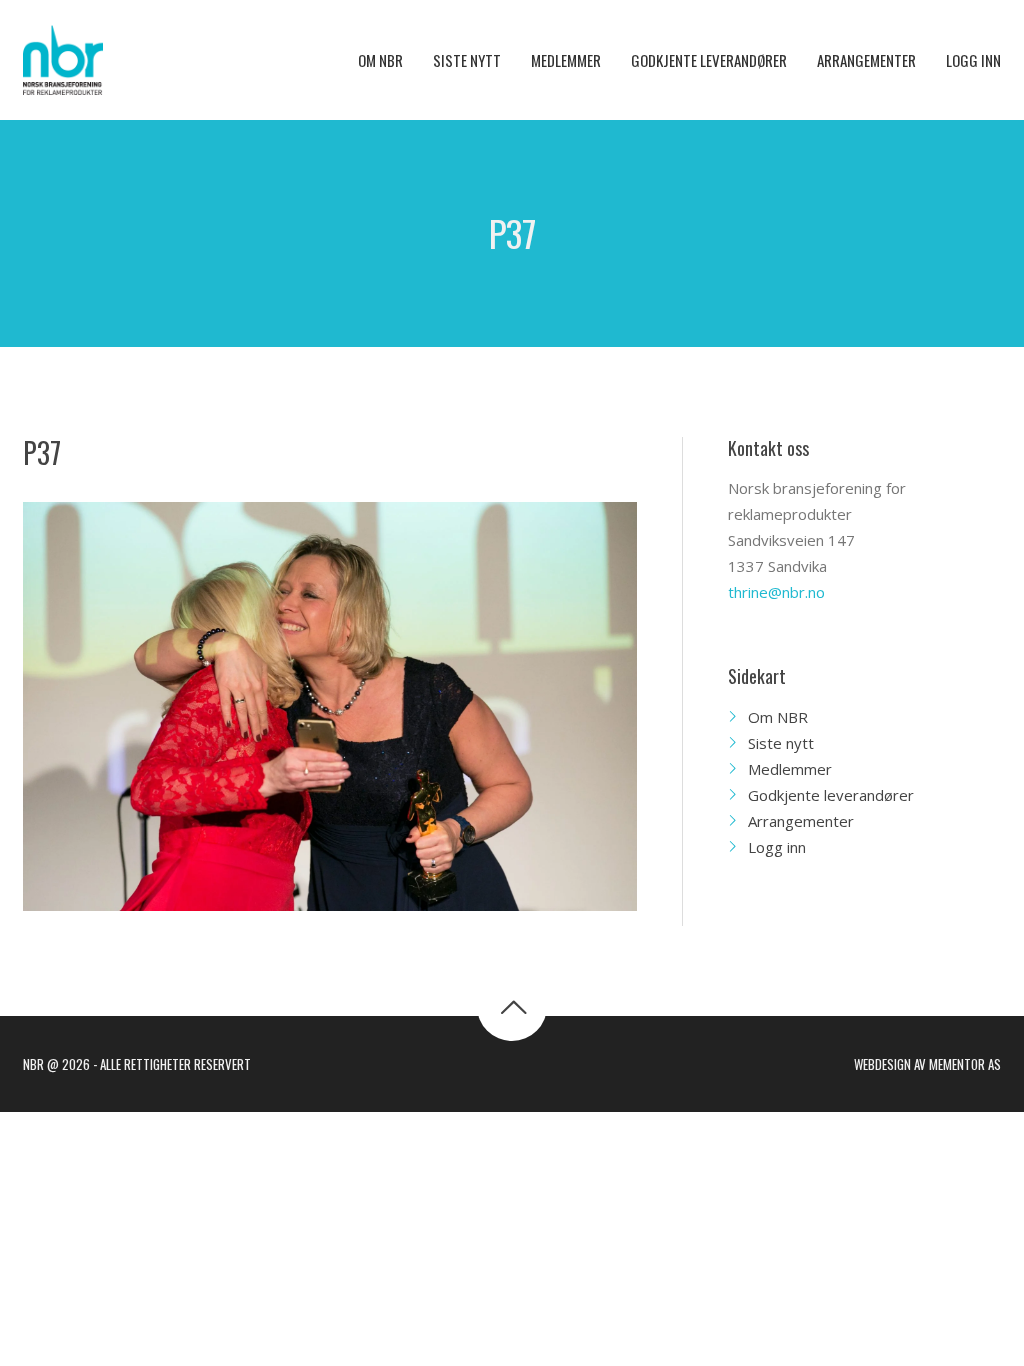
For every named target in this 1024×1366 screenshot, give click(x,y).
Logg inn (777, 847)
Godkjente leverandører (831, 795)
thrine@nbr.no (776, 592)
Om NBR (778, 717)
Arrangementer (801, 821)
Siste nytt (781, 743)
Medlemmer (790, 769)
